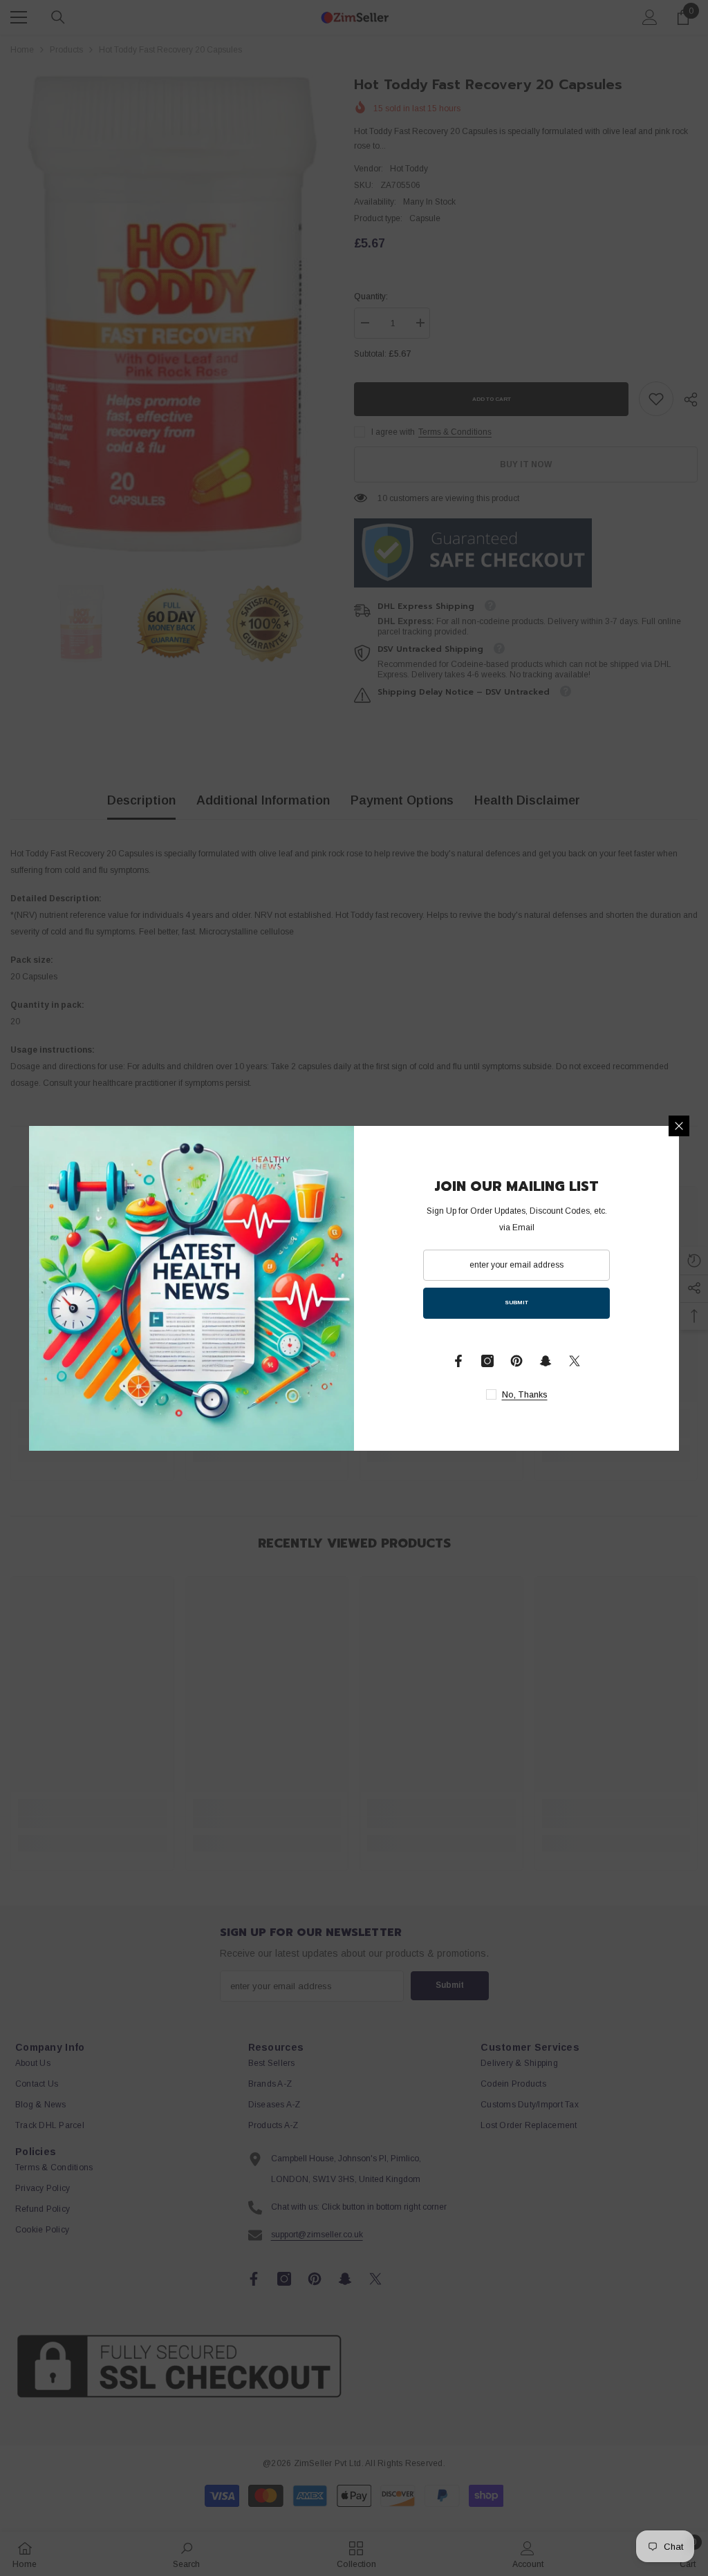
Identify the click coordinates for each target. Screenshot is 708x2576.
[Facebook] (458, 1361)
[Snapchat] (546, 1361)
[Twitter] (575, 1361)
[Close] (679, 1126)
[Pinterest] (516, 1361)
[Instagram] (487, 1361)
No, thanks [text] (525, 1395)
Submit (516, 1303)
